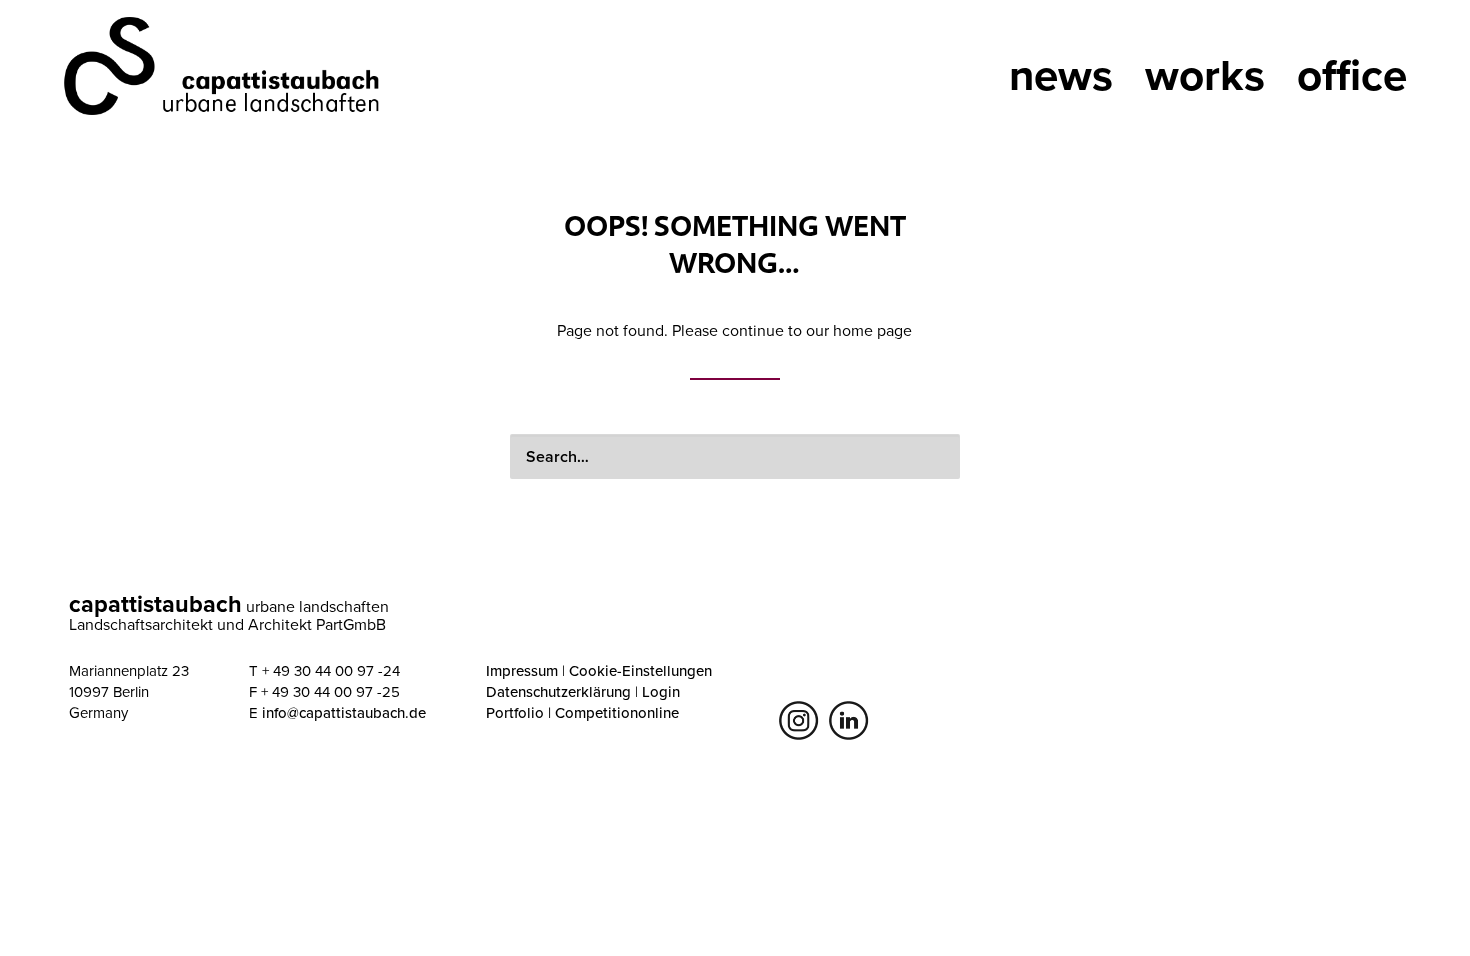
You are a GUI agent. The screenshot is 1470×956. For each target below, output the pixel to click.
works (1205, 69)
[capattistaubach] (224, 65)
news (1061, 69)
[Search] (735, 456)
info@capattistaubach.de (344, 712)
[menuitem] (949, 82)
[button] (935, 454)
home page (872, 330)
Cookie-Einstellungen (640, 670)
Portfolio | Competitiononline (582, 712)
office (1352, 69)
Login (661, 691)
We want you (949, 82)
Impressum (522, 670)
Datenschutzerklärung (558, 691)
